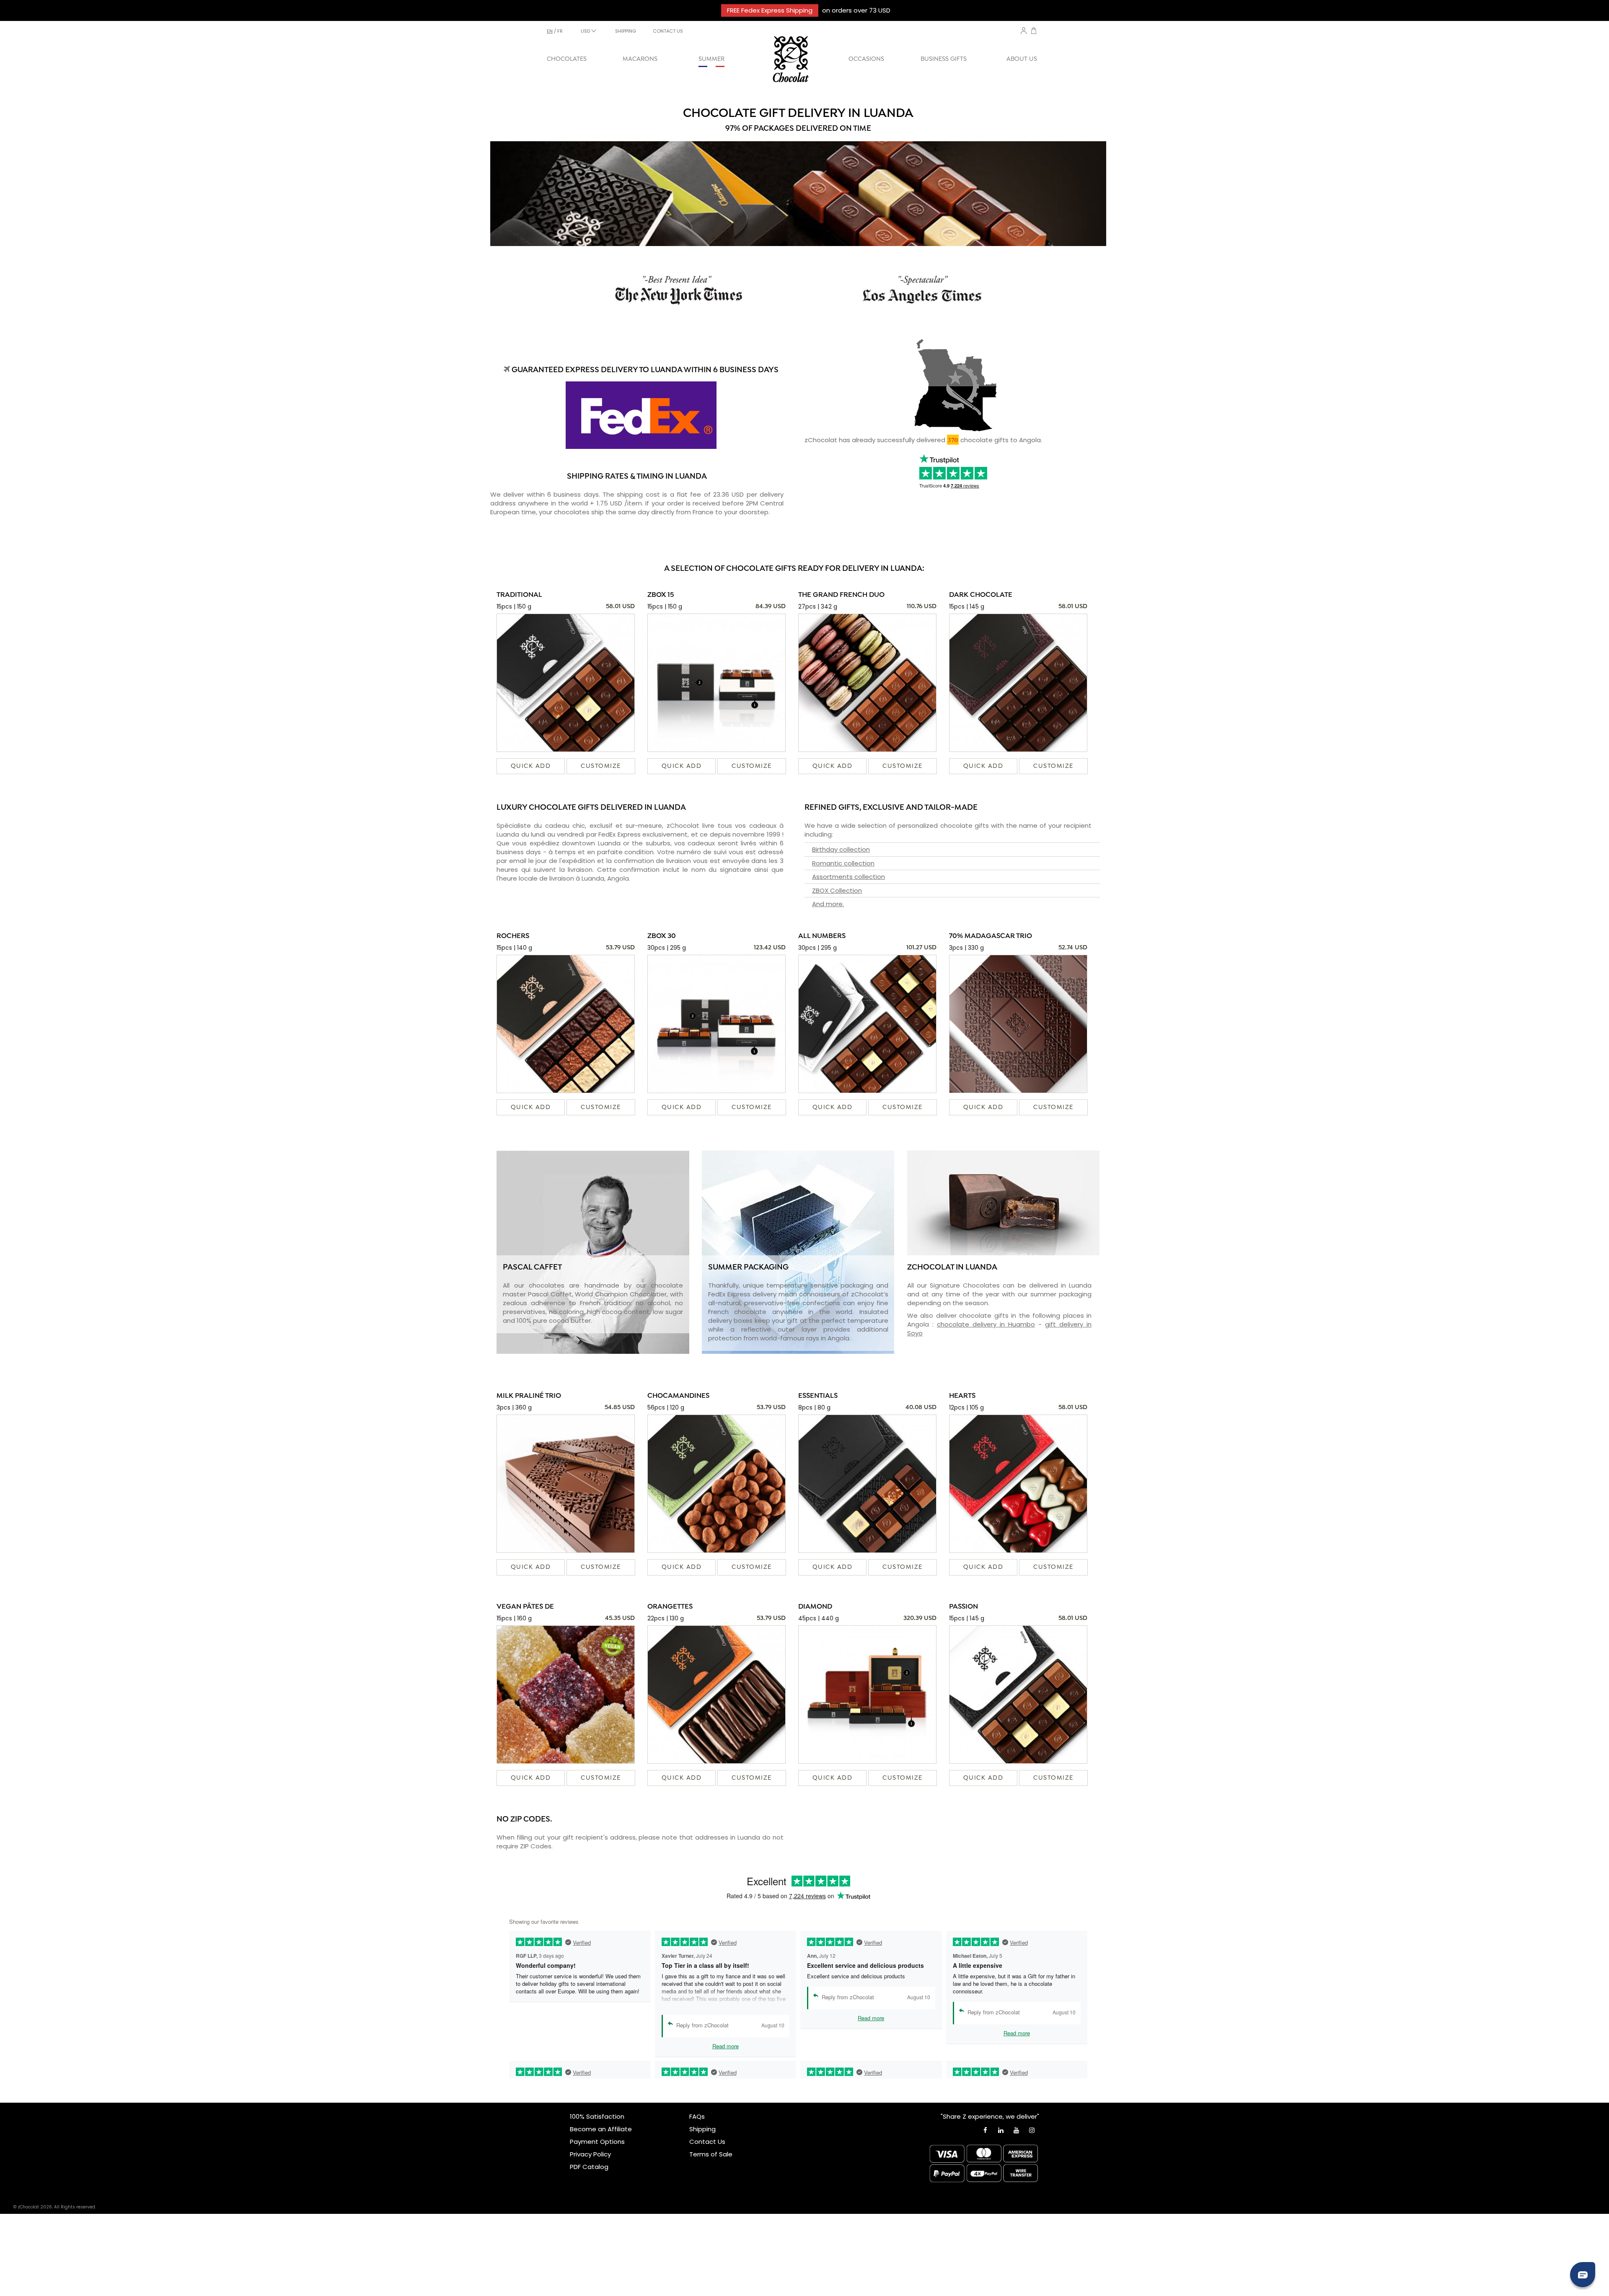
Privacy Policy (590, 2154)
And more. (828, 904)
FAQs (697, 2116)
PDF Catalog (589, 2167)
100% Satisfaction (597, 2116)
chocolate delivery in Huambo (986, 1324)
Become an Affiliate (601, 2129)
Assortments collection (848, 877)
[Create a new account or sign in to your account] (1024, 31)
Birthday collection (841, 849)
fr (560, 31)
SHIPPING (626, 31)
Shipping (702, 2129)
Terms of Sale (711, 2154)
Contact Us (707, 2142)
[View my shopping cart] (1034, 32)
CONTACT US (668, 31)
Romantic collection (843, 863)
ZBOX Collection (837, 890)
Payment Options (597, 2142)
